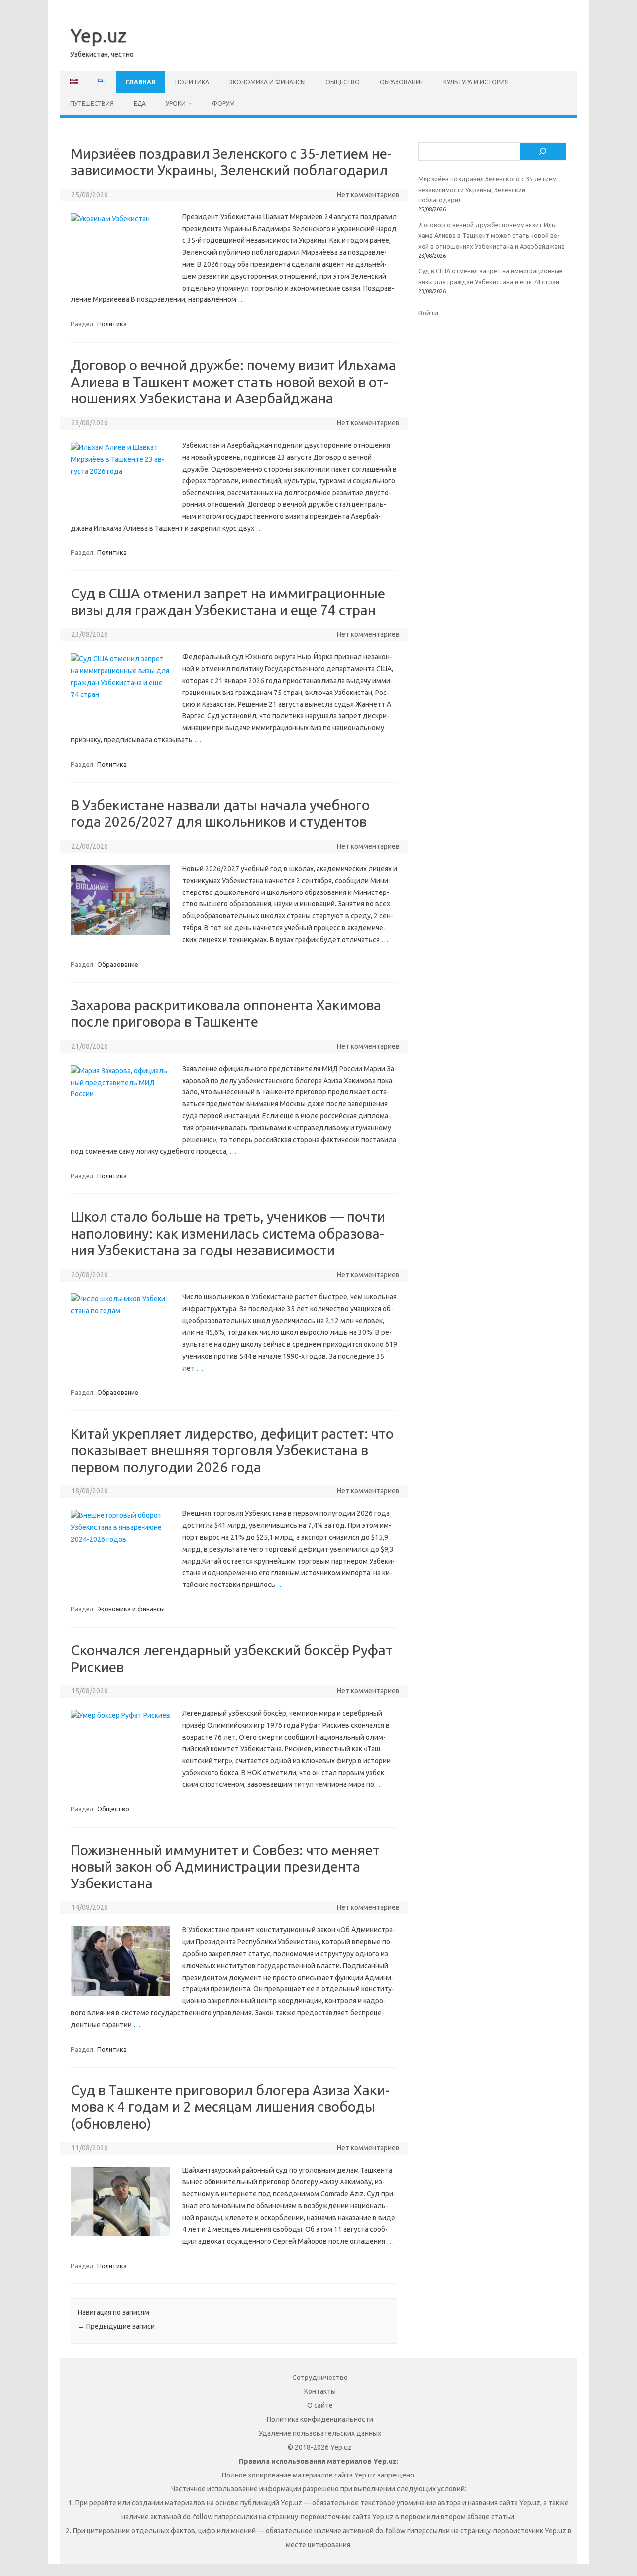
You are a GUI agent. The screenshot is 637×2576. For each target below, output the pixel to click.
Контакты (320, 2391)
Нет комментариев (368, 195)
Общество (343, 82)
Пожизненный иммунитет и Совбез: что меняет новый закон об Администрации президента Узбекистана (225, 1867)
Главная (141, 82)
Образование (402, 82)
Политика (192, 82)
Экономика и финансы (267, 82)
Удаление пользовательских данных (320, 2433)
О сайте (320, 2405)
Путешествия (92, 104)
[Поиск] (543, 152)
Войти (428, 313)
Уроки (176, 104)
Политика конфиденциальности (320, 2419)
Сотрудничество (320, 2378)
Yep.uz (98, 35)
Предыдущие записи (116, 2326)
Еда (140, 104)
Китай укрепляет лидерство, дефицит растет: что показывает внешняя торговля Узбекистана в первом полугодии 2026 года (232, 1450)
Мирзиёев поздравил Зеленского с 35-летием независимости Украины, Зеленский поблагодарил (487, 189)
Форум (223, 104)
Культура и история (476, 82)
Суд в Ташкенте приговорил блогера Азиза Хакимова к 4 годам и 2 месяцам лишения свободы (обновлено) (230, 2107)
